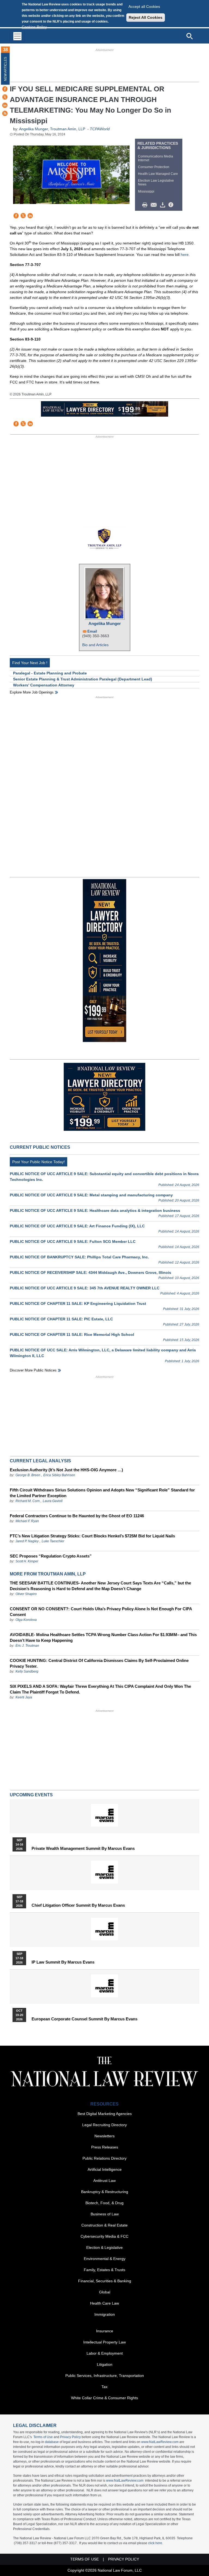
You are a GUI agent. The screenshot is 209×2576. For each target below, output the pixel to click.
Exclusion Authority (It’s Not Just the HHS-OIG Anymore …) (66, 1470)
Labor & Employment (105, 2353)
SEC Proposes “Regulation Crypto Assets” (51, 1556)
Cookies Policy (34, 27)
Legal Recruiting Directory (104, 2125)
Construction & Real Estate (104, 2225)
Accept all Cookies (144, 7)
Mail (155, 205)
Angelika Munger (33, 129)
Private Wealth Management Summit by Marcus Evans (83, 1849)
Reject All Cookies (146, 17)
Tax (104, 2387)
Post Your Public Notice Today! (39, 1162)
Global (105, 2292)
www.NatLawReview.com (160, 2442)
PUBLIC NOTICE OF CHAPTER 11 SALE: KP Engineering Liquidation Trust (78, 1304)
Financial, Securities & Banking (105, 2281)
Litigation (105, 2364)
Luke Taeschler (53, 1541)
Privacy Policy (70, 2437)
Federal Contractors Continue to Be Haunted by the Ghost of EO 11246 (77, 1516)
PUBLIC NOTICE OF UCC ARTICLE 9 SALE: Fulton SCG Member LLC (73, 1241)
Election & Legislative (104, 2247)
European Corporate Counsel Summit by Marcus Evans (84, 2019)
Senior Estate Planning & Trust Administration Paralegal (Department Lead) (83, 679)
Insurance (105, 2331)
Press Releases (105, 2147)
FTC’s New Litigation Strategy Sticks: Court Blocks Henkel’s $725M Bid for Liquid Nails (92, 1536)
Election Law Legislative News (156, 182)
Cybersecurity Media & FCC (104, 2236)
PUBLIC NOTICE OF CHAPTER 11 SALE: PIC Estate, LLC (61, 1319)
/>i (172, 205)
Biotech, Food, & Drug (104, 2203)
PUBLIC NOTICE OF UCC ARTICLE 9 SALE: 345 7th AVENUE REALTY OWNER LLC (85, 1288)
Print (146, 205)
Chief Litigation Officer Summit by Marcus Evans (78, 1905)
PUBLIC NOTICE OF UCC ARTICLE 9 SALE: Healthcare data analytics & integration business (95, 1210)
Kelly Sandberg (27, 1671)
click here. (156, 2543)
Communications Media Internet (156, 158)
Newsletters (104, 2136)
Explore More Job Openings (32, 692)
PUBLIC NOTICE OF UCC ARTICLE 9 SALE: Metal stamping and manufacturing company (91, 1195)
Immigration (105, 2314)
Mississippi (146, 191)
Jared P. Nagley (27, 1541)
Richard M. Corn (28, 1501)
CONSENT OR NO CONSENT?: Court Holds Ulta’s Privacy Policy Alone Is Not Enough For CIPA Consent (101, 1612)
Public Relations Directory (104, 2158)
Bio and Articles (95, 645)
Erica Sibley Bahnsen (59, 1475)
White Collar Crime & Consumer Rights (104, 2398)
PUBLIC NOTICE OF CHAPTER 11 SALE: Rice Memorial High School (72, 1335)
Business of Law (105, 2214)
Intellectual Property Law (104, 2342)
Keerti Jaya (24, 1697)
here (185, 255)
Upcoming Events (31, 1795)
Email (92, 631)
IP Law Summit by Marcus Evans (63, 1962)
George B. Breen (28, 1475)
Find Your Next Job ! (30, 663)
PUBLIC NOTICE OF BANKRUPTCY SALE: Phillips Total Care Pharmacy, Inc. (79, 1257)
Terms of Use (43, 2437)
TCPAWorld (100, 129)
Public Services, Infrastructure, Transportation (105, 2376)
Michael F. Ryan (27, 1521)
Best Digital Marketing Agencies (105, 2114)
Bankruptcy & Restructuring (105, 2192)
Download (164, 205)
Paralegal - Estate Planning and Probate (50, 673)
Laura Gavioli (53, 1501)
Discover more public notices (33, 1370)
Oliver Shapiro (26, 1594)
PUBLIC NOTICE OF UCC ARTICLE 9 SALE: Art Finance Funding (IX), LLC (77, 1226)
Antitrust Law (104, 2181)
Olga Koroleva (26, 1620)
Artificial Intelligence (105, 2169)
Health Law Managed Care (158, 174)
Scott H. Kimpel (27, 1561)
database (52, 2442)
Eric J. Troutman (27, 1646)
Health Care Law (104, 2303)
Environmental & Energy (105, 2259)
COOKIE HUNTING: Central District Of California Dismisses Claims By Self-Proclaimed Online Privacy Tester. (99, 1663)
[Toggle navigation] (17, 36)
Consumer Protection (154, 167)
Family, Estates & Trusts (104, 2270)
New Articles (5, 69)
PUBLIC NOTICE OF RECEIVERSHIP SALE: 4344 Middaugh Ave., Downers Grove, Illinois (90, 1272)
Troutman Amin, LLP (68, 129)
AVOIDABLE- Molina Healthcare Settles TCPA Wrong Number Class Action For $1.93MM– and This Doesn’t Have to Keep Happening (103, 1637)
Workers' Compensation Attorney (44, 685)
